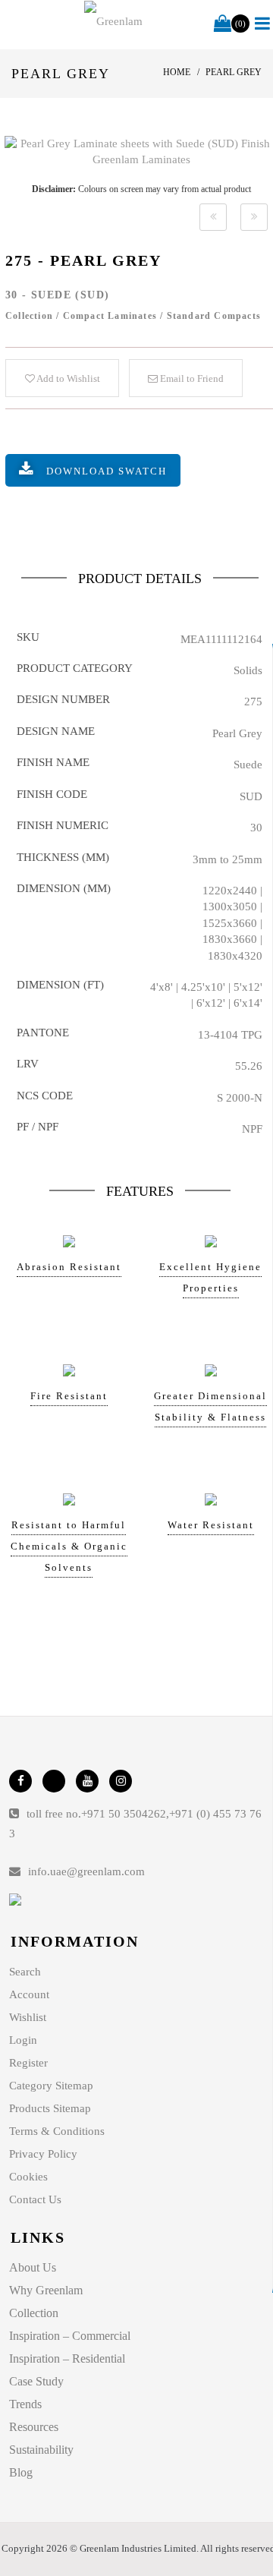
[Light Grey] (213, 217)
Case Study (36, 2381)
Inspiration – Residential (67, 2358)
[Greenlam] (114, 21)
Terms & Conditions (57, 2131)
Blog (21, 2472)
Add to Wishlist (67, 378)
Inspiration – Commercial (70, 2336)
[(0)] (223, 24)
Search (25, 1972)
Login (23, 2040)
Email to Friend (191, 378)
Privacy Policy (43, 2154)
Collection (34, 2313)
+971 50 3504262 (124, 1814)
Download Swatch (107, 471)
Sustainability (41, 2450)
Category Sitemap (51, 2086)
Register (28, 2063)
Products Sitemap (50, 2108)
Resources (34, 2427)
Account (29, 1994)
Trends (25, 2404)
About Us (33, 2267)
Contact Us (35, 2199)
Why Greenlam (46, 2290)
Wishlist (28, 2017)
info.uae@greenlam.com (86, 1871)
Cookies (28, 2177)
